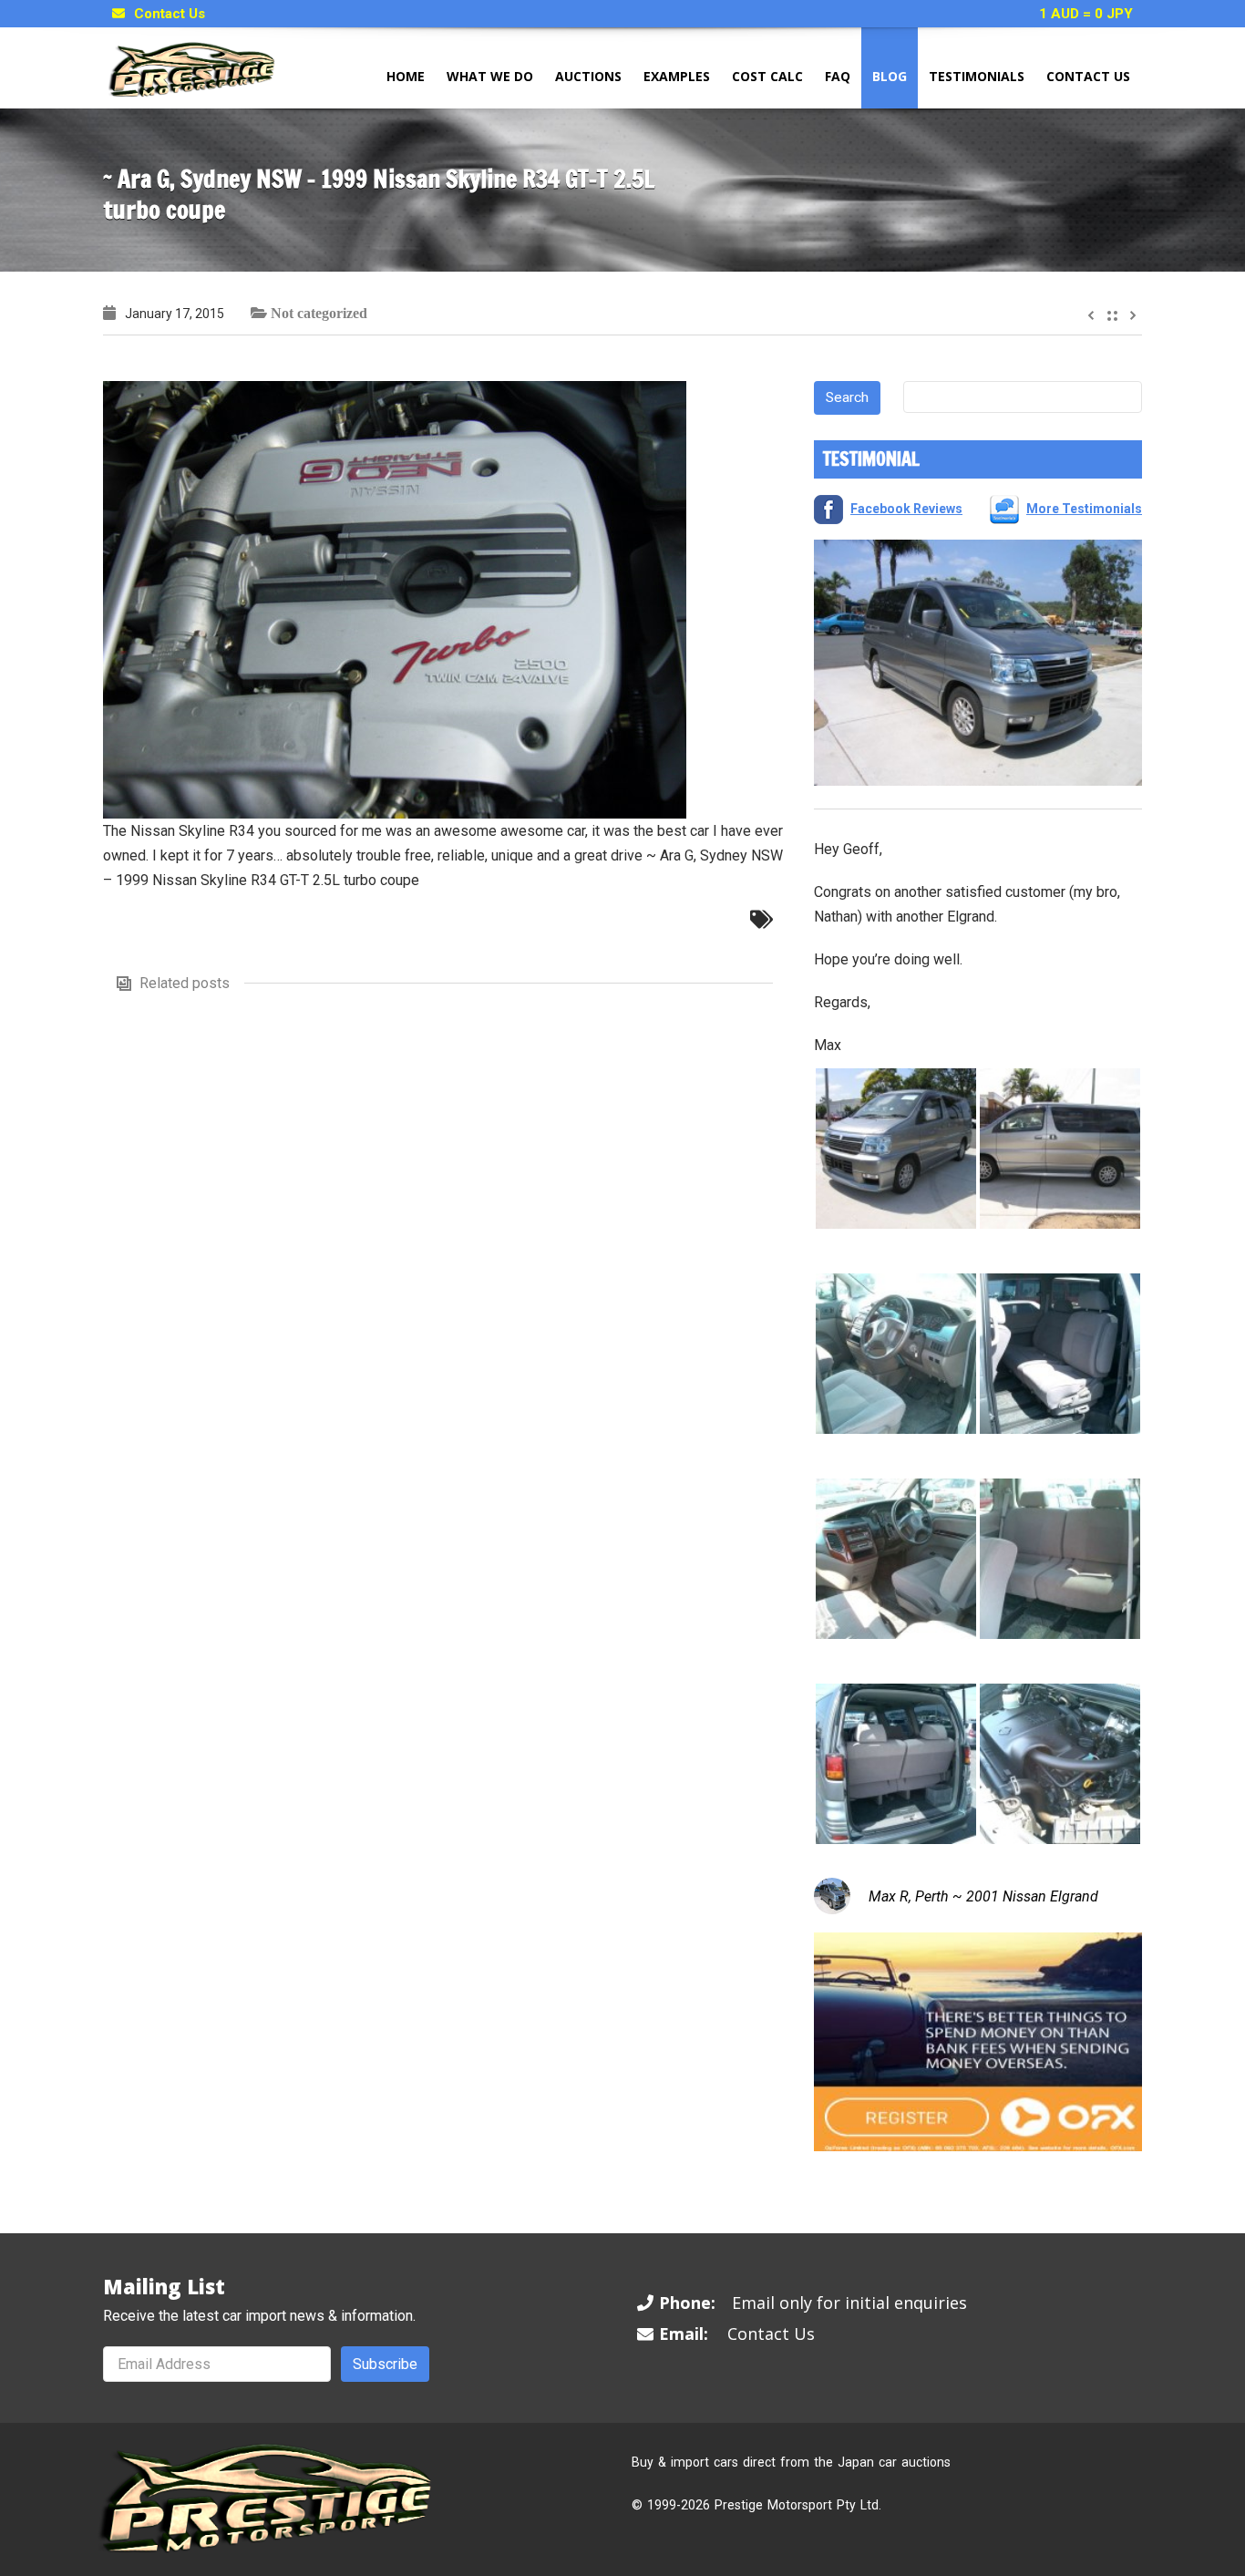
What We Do (490, 76)
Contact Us (170, 14)
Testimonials (977, 76)
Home (406, 76)
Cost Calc (767, 76)
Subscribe (385, 2364)
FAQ (838, 76)
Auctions (588, 76)
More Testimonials (1084, 509)
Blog (890, 76)
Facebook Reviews (906, 509)
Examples (677, 76)
